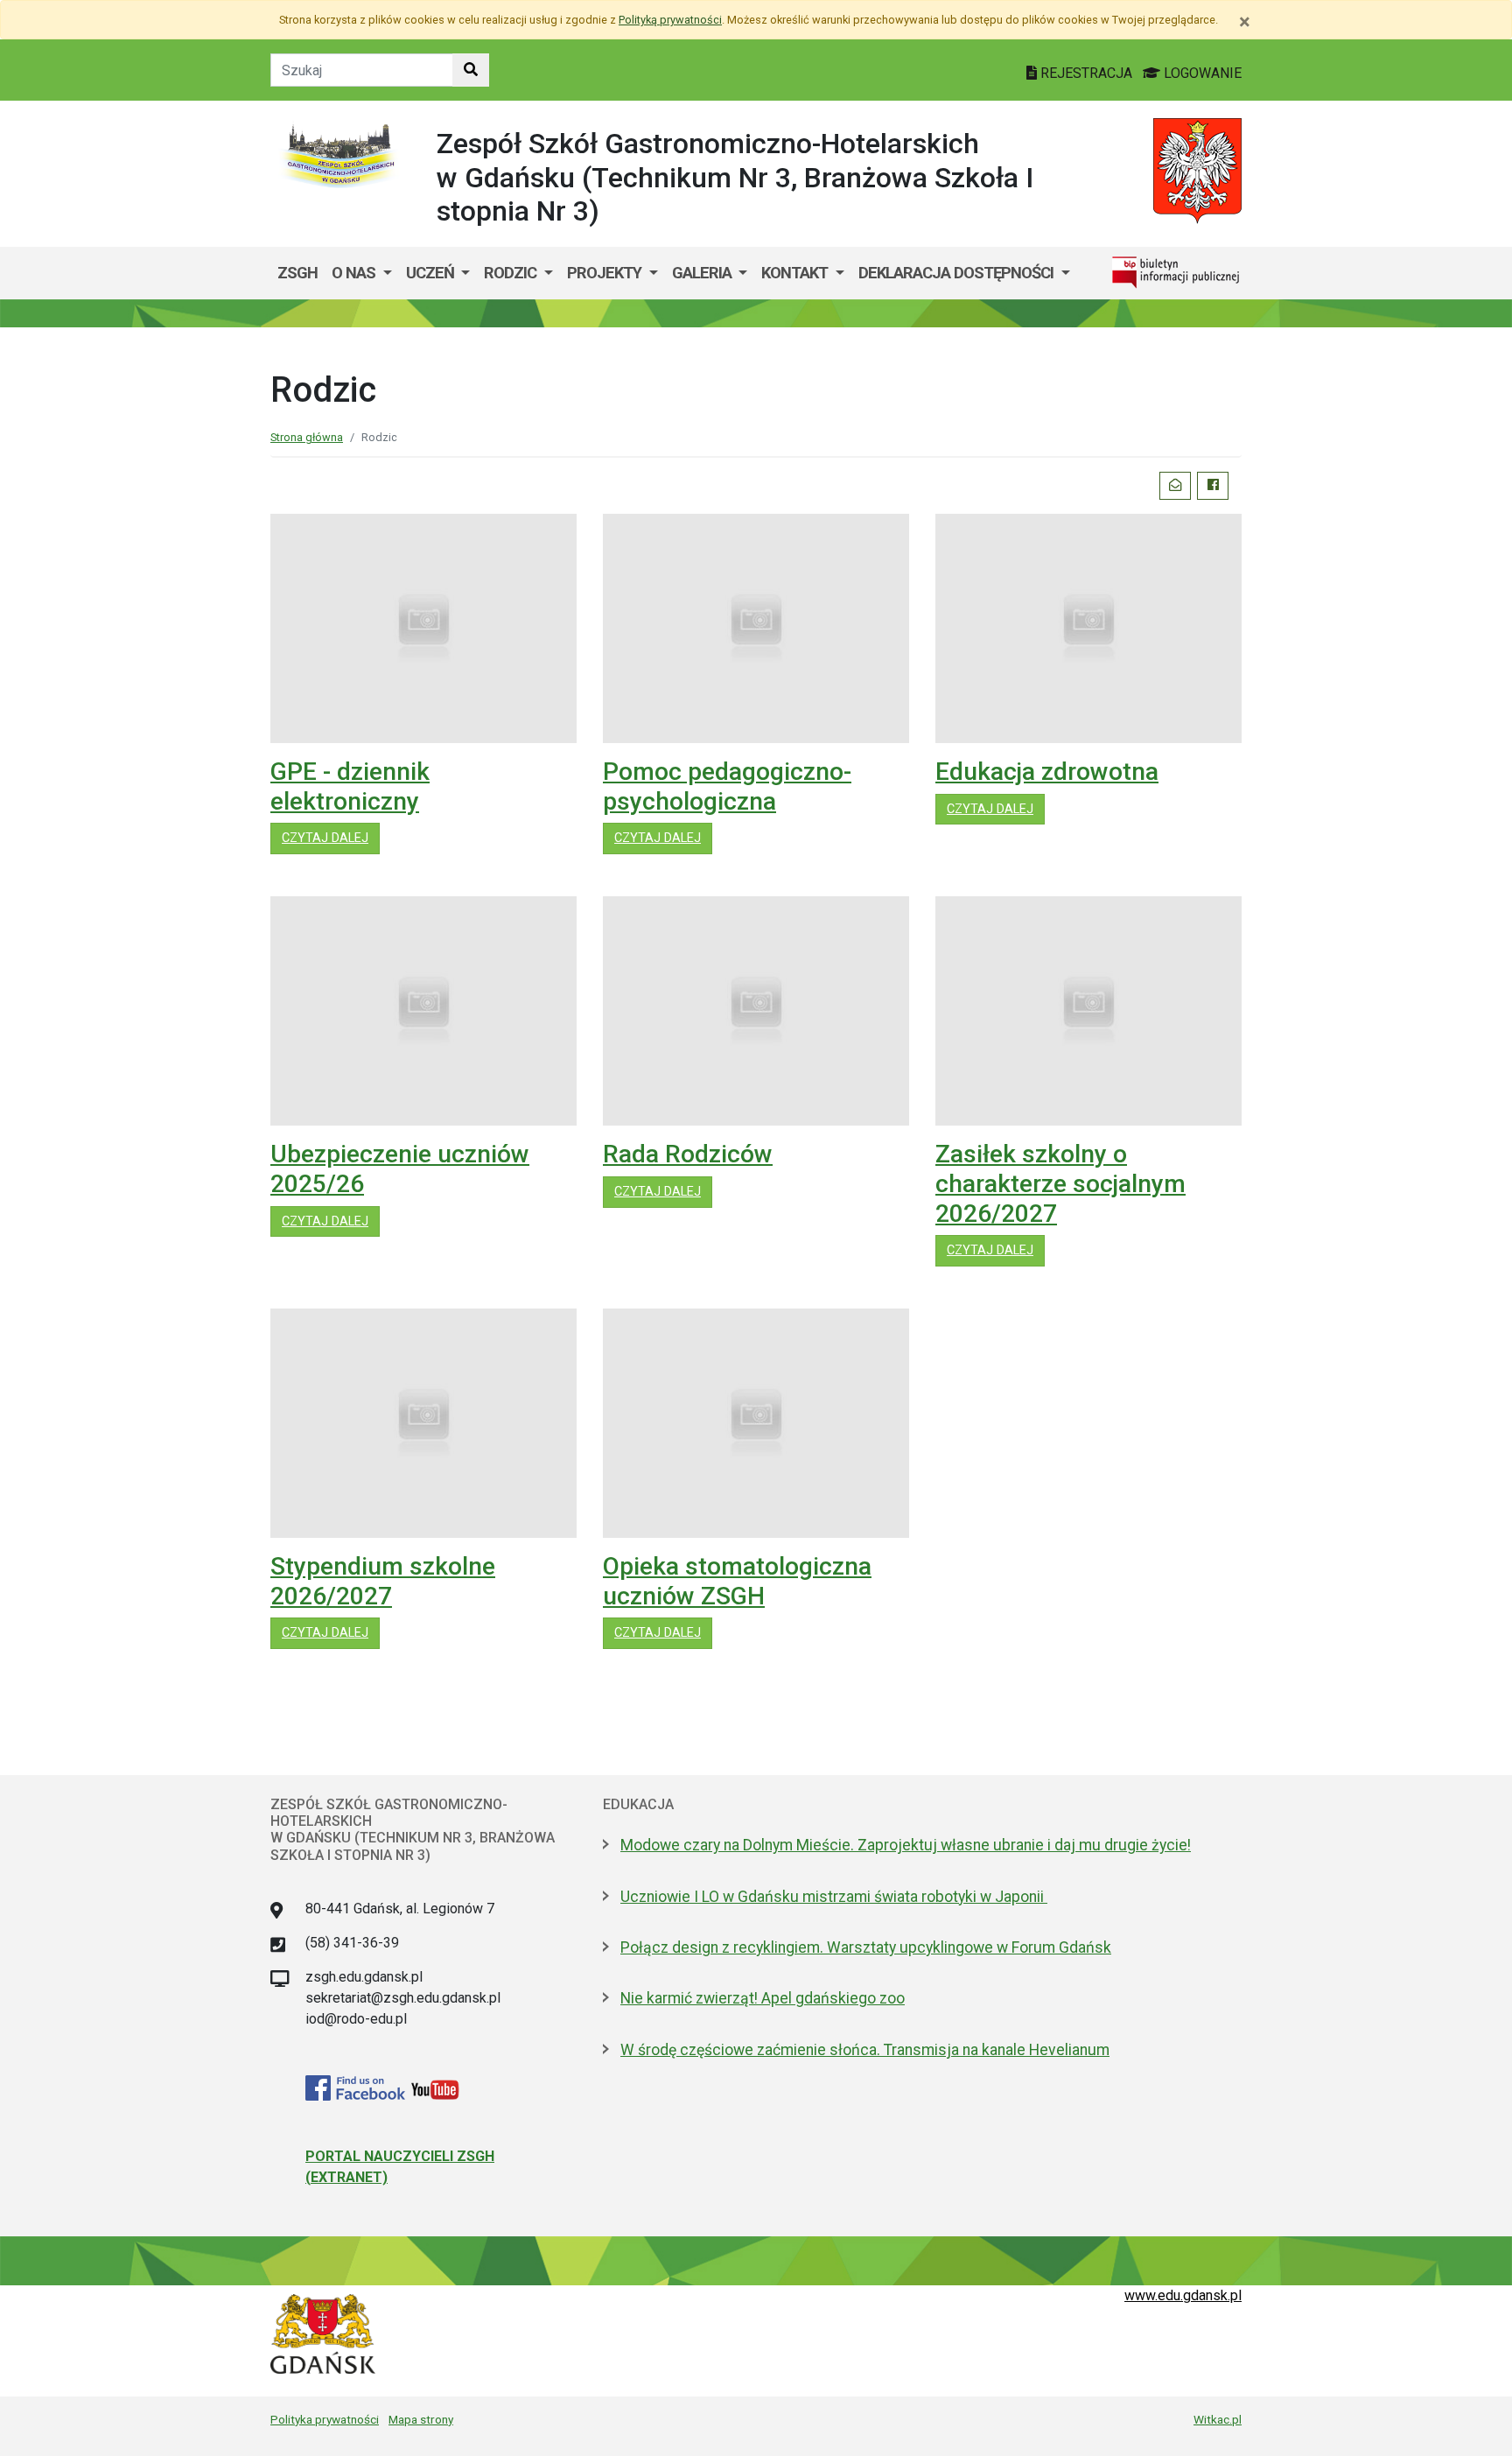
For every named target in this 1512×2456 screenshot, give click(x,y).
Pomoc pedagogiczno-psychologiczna (727, 786)
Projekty (606, 273)
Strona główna (307, 437)
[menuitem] (362, 273)
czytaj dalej (331, 838)
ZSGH (297, 273)
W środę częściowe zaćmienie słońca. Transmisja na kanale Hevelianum (865, 2050)
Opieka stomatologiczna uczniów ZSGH (737, 1581)
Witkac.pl (1218, 2419)
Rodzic (512, 273)
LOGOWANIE (1201, 73)
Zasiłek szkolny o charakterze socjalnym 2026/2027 (1060, 1183)
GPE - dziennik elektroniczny (350, 786)
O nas (355, 273)
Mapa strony (421, 2419)
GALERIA (703, 273)
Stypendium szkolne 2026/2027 (383, 1581)
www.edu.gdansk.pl (1183, 2295)
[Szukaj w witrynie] (471, 70)
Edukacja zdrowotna (1047, 772)
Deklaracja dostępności (958, 273)
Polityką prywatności (670, 20)
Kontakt (796, 273)
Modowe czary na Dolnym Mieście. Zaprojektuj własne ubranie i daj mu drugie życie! (906, 1845)
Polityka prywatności (325, 2419)
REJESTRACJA (1086, 73)
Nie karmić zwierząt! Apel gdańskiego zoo (763, 1998)
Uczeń (432, 273)
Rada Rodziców (688, 1154)
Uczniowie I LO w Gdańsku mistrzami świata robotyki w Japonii (834, 1897)
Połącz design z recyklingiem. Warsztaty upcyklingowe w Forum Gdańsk (866, 1947)
